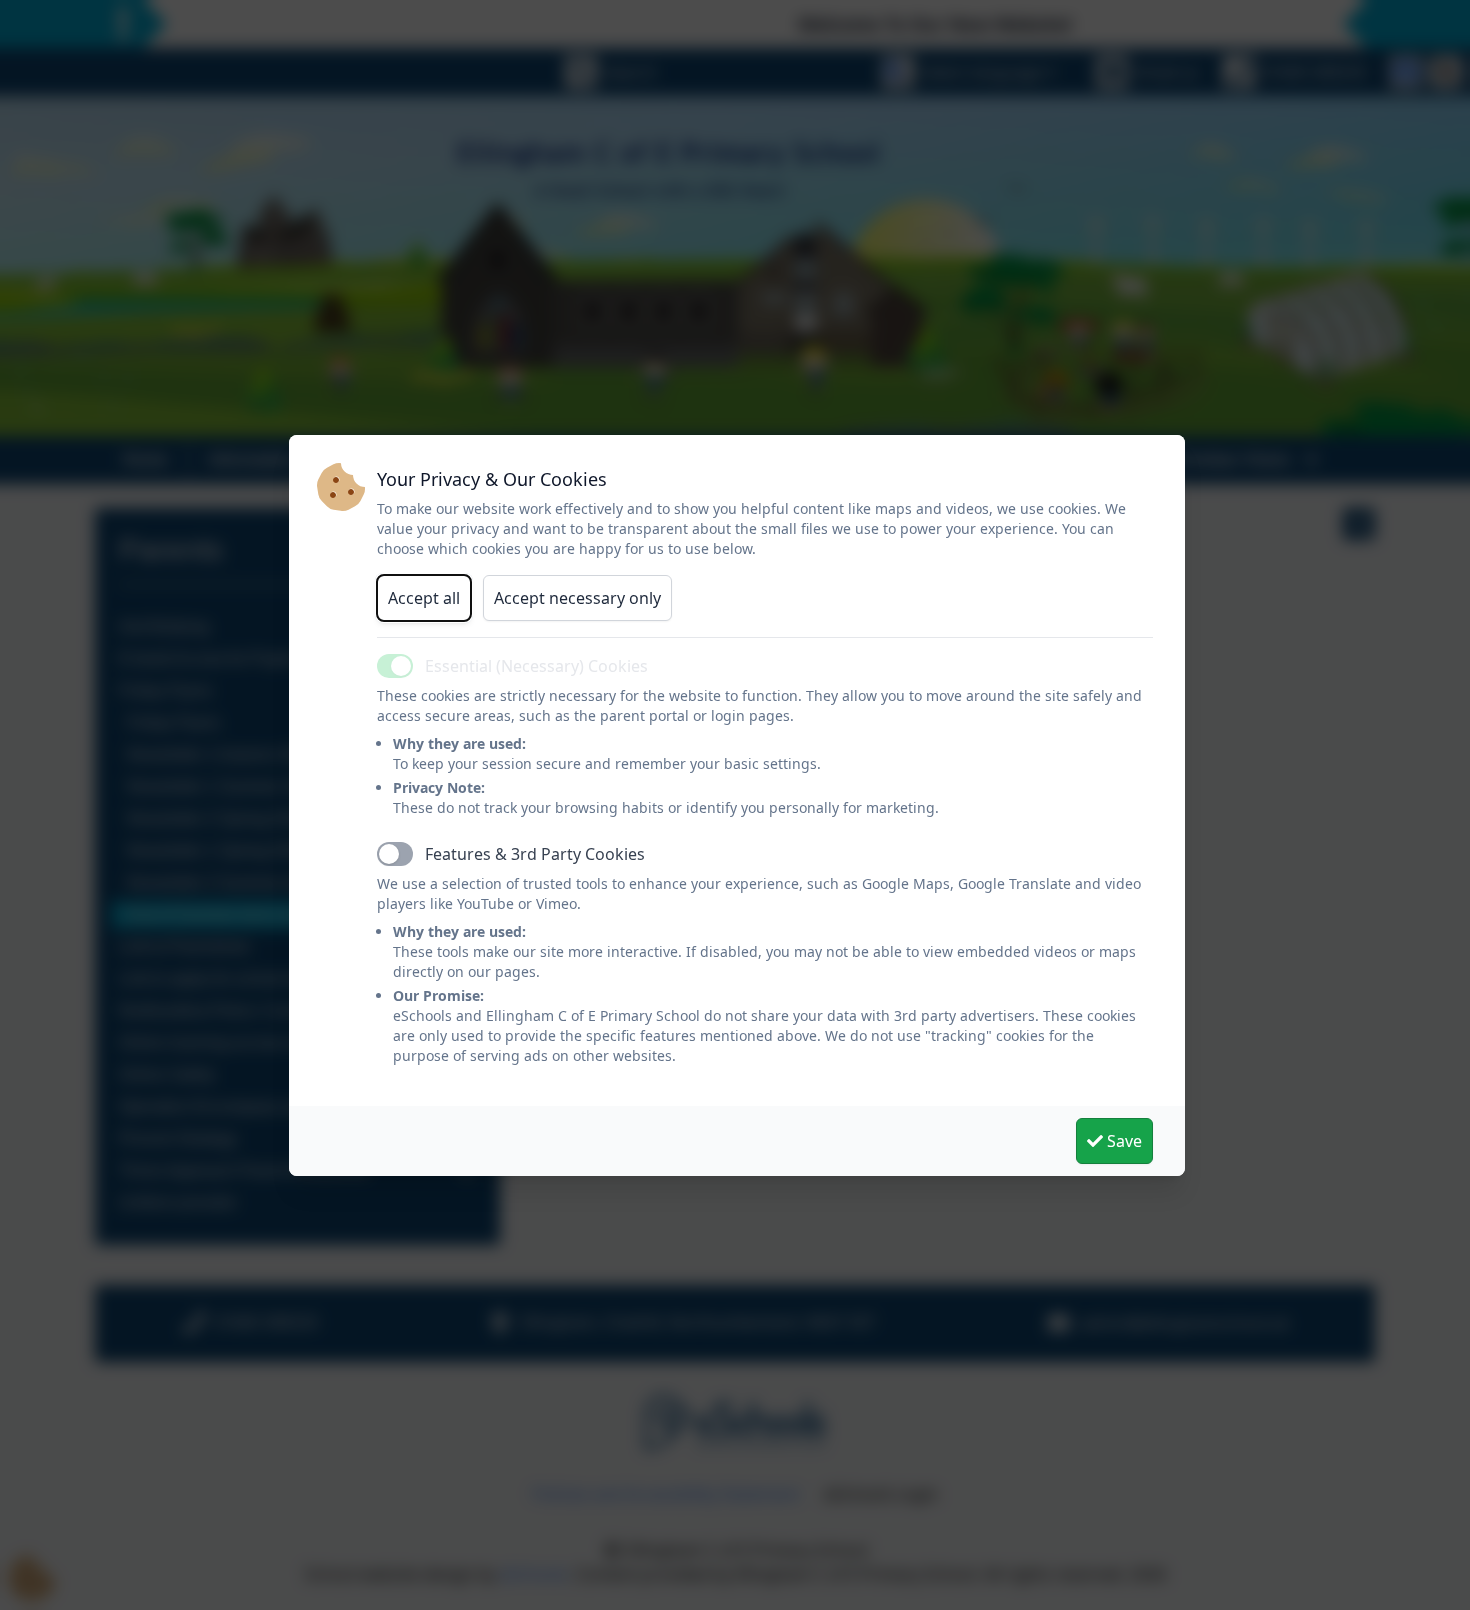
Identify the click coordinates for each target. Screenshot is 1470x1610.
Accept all (424, 598)
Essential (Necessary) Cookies (536, 666)
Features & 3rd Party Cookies (535, 854)
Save (1122, 1141)
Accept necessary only (577, 598)
